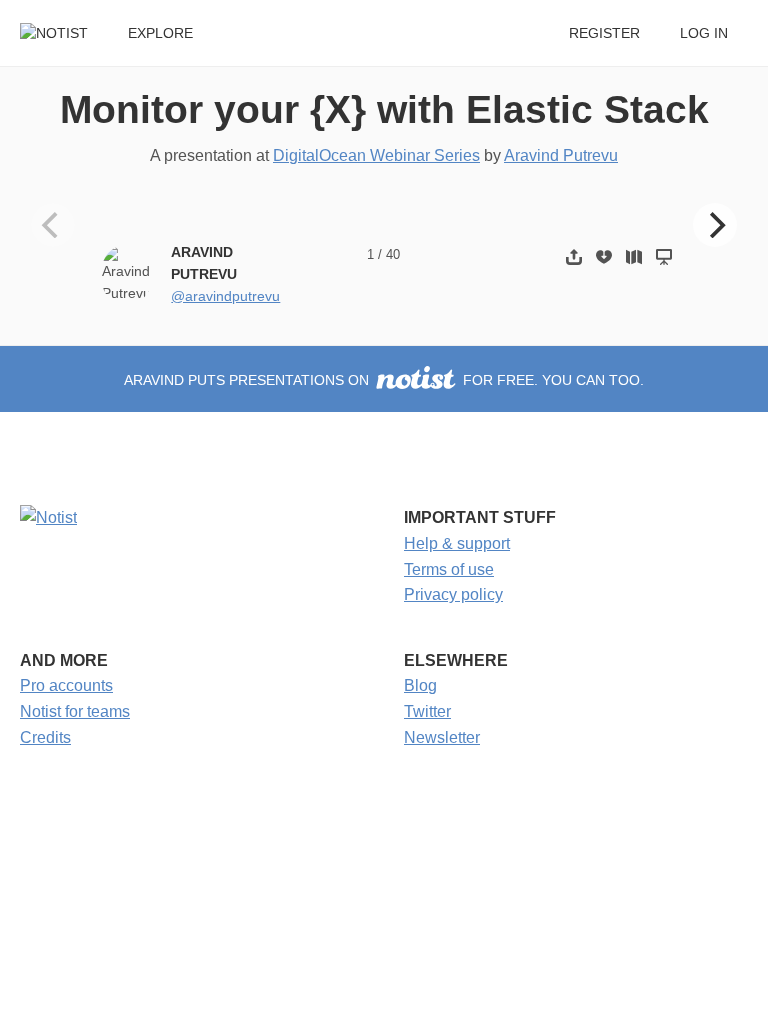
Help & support (457, 543)
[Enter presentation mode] (664, 256)
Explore (160, 33)
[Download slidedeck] (604, 256)
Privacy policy (453, 594)
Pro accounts (66, 685)
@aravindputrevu (225, 296)
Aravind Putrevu (561, 155)
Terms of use (449, 569)
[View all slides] (634, 256)
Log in (704, 33)
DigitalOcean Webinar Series (376, 155)
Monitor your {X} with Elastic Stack (384, 109)
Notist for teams (75, 711)
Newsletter (442, 737)
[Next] (715, 225)
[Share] (574, 256)
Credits (45, 737)
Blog (420, 685)
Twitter (427, 711)
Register (604, 33)
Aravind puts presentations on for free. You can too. (384, 380)
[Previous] (53, 225)
